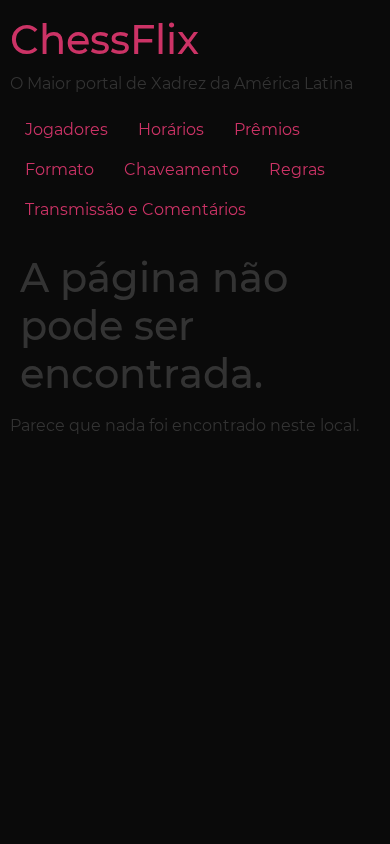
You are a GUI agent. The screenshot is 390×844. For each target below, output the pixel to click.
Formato (59, 169)
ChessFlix (104, 39)
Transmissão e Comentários (135, 209)
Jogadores (66, 129)
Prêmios (267, 129)
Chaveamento (181, 169)
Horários (171, 129)
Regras (297, 169)
